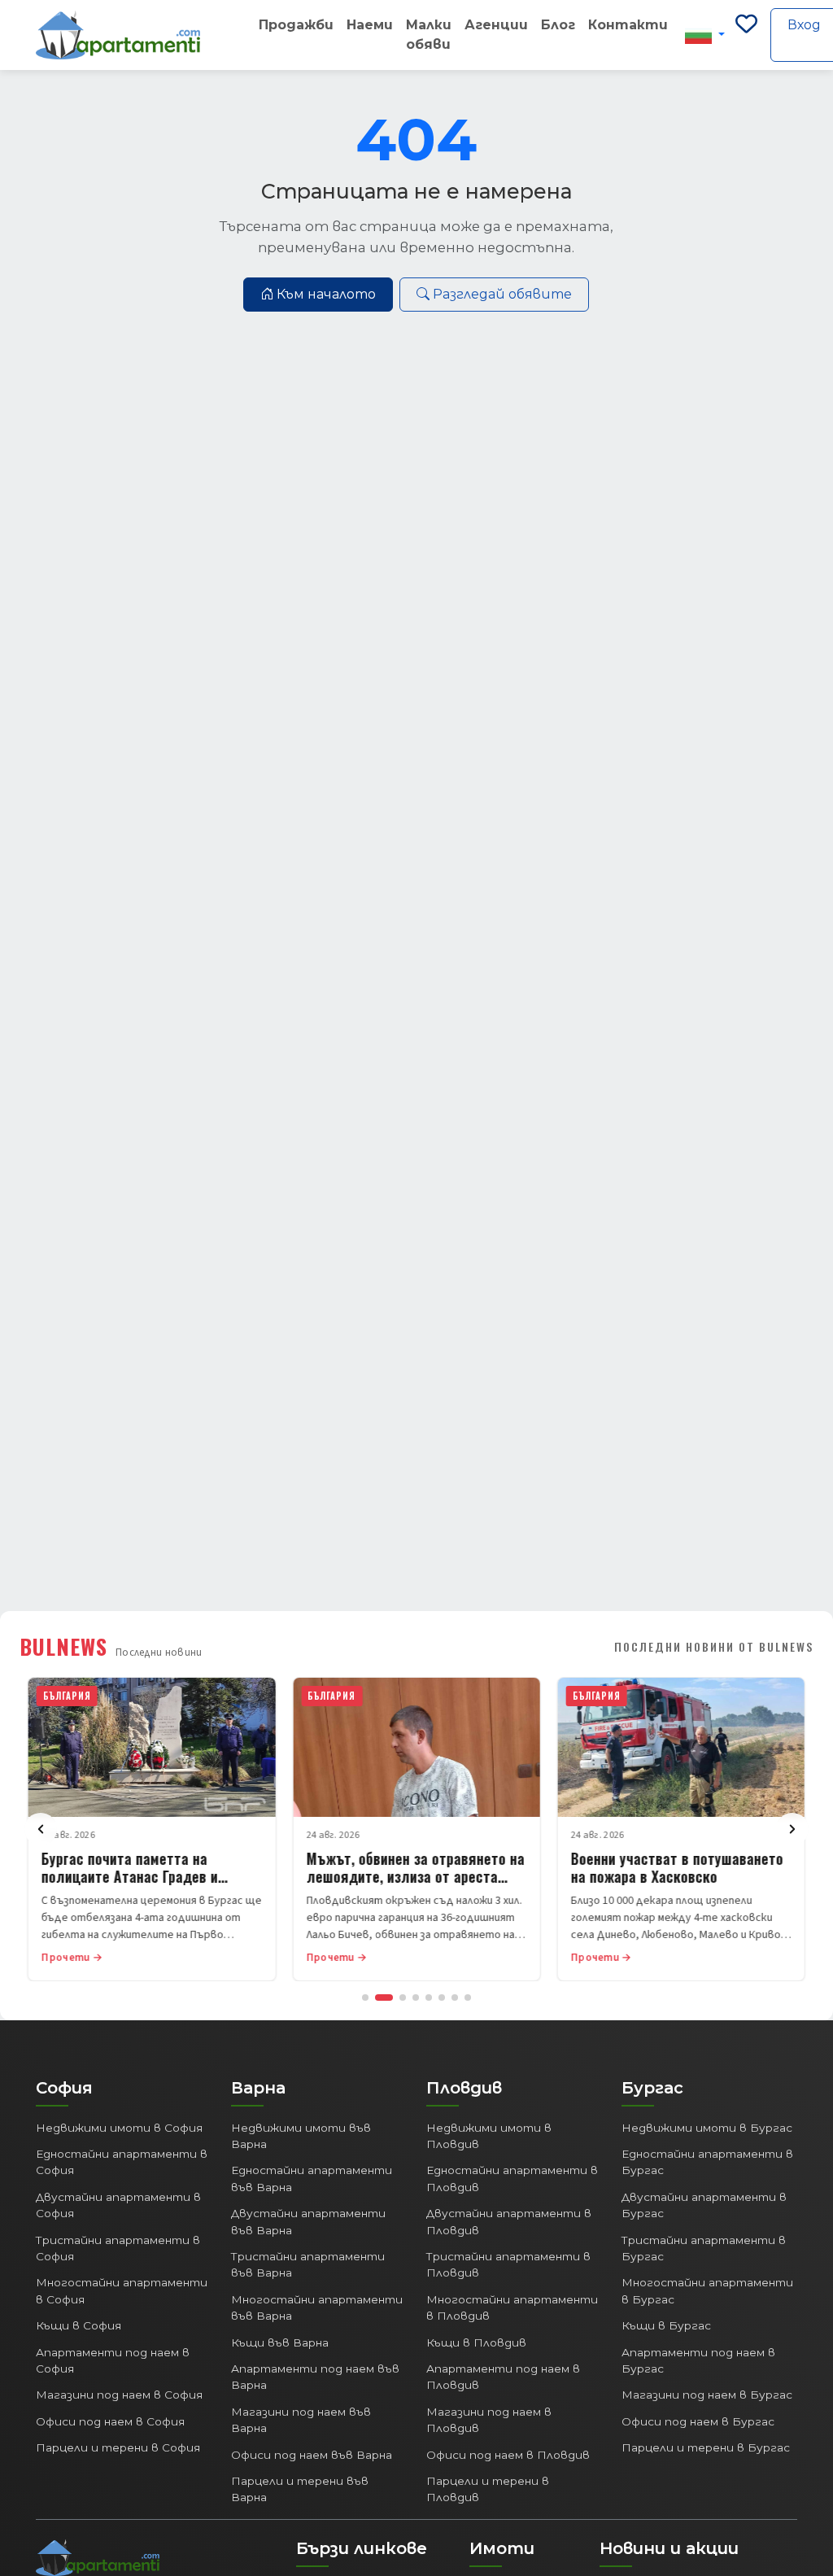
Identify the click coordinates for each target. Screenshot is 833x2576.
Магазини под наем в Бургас (707, 2395)
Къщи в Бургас (666, 2325)
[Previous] (41, 1829)
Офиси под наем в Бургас (698, 2421)
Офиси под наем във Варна (312, 2455)
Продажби (296, 25)
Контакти (628, 25)
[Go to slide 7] (455, 1997)
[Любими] (746, 35)
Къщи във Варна (280, 2342)
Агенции (496, 25)
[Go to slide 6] (442, 1997)
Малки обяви (429, 35)
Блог (558, 25)
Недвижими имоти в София (119, 2128)
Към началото (326, 294)
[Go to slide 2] (384, 1997)
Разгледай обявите (502, 294)
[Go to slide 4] (416, 1997)
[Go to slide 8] (468, 1997)
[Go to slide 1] (365, 1997)
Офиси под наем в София (110, 2421)
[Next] (792, 1829)
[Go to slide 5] (429, 1997)
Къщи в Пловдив (476, 2342)
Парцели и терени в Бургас (706, 2447)
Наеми (370, 25)
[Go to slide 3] (403, 1997)
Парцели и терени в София (118, 2447)
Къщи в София (79, 2325)
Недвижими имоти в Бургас (707, 2128)
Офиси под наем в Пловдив (508, 2455)
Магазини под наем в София (119, 2395)
